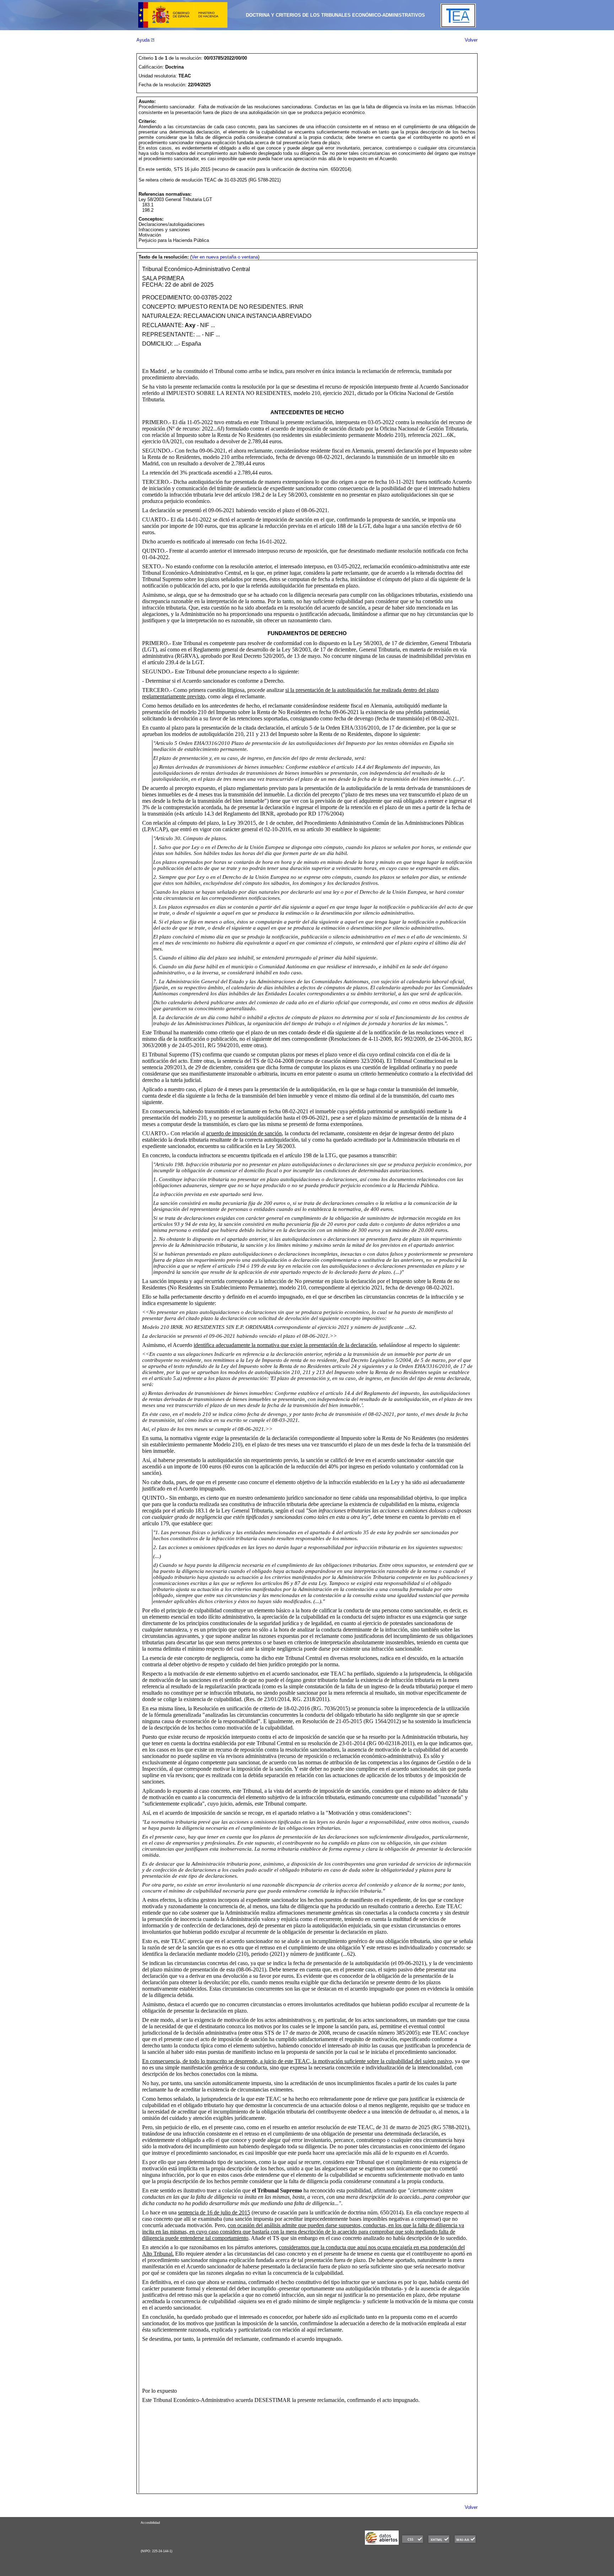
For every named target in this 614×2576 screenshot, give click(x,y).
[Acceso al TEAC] (458, 26)
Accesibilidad (150, 2523)
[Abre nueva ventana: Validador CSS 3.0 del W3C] (413, 2543)
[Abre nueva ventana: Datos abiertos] (382, 2543)
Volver (471, 40)
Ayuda (144, 40)
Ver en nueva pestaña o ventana (225, 257)
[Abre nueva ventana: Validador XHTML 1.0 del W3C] (439, 2543)
